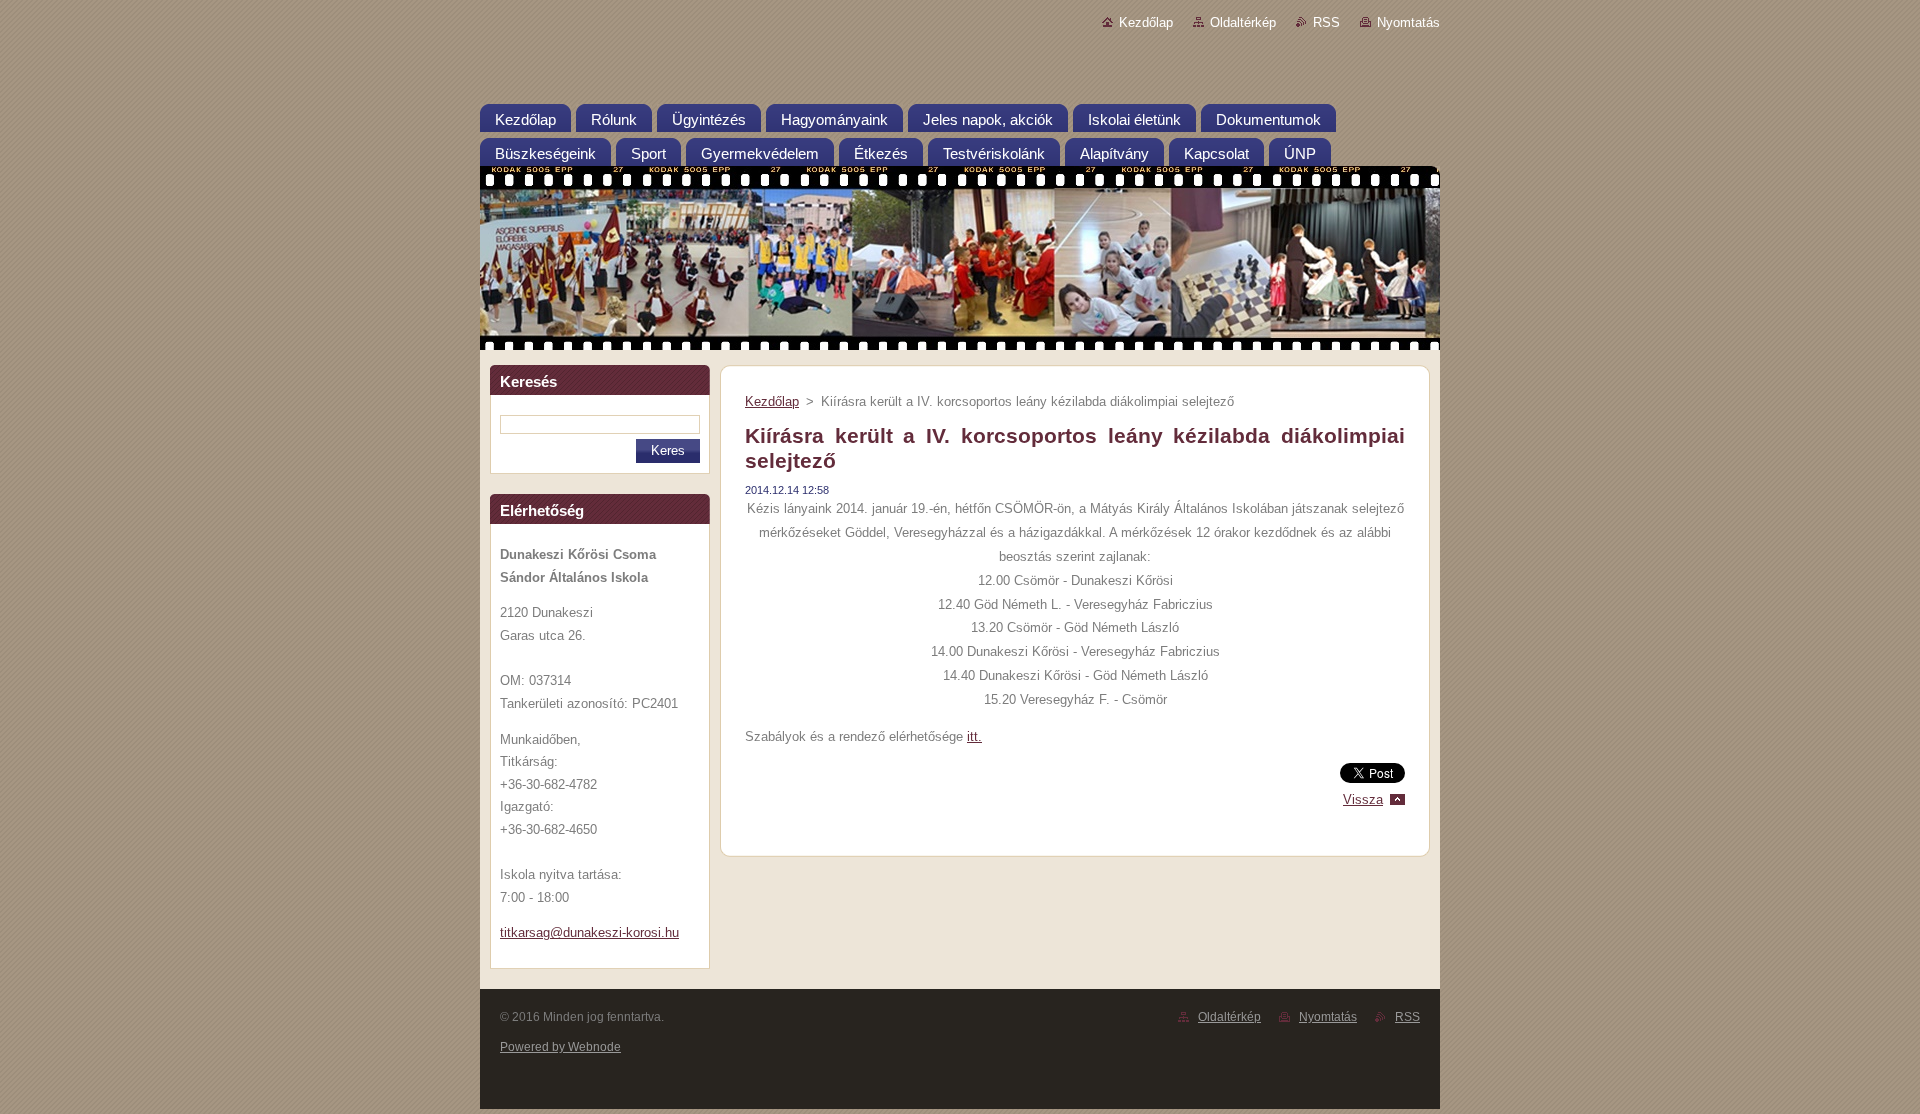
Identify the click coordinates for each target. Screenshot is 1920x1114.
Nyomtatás (1408, 22)
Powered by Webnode (560, 1047)
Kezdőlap (1146, 22)
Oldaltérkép (1243, 22)
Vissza (1363, 799)
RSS (1326, 22)
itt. (974, 736)
